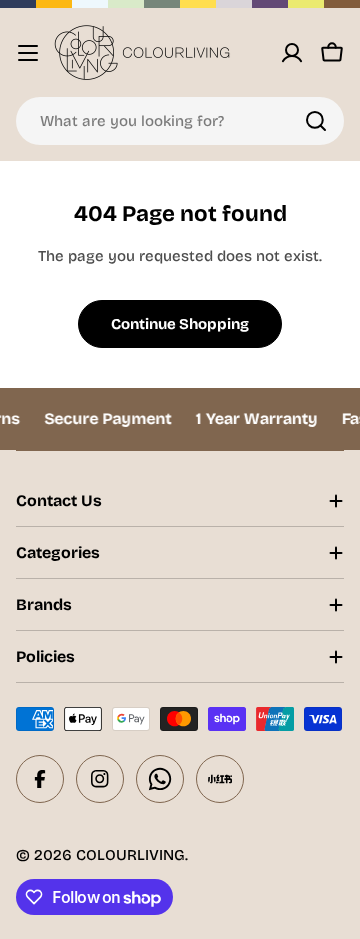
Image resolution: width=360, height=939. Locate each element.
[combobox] (180, 121)
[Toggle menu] (28, 53)
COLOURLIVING (130, 855)
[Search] (316, 121)
